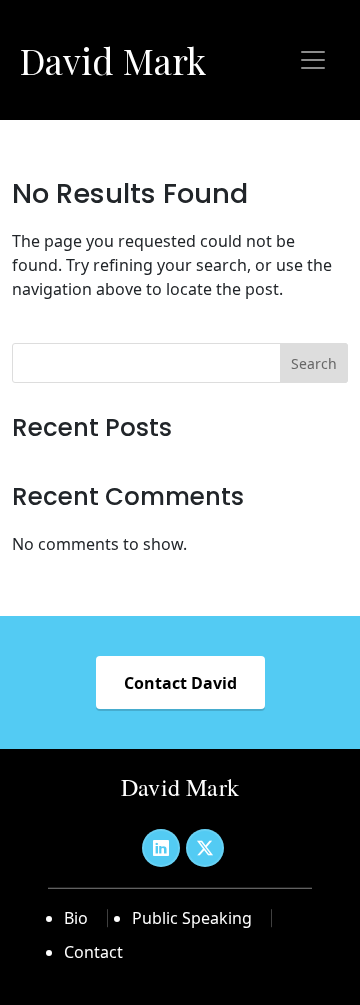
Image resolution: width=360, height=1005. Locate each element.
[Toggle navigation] (313, 60)
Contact (93, 952)
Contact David (180, 683)
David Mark (113, 60)
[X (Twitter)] (205, 848)
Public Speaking (192, 918)
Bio (76, 918)
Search (314, 363)
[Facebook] (161, 848)
